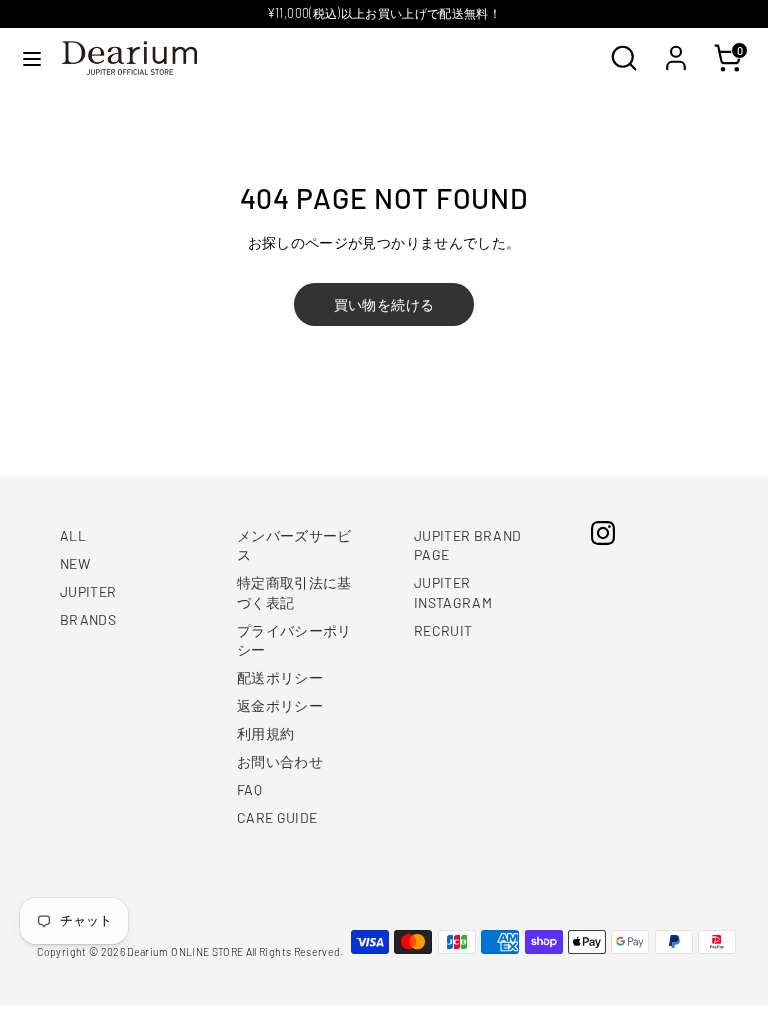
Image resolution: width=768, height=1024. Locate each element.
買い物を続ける (384, 304)
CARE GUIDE (277, 817)
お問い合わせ (280, 761)
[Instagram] (603, 533)
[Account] (676, 47)
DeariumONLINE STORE (185, 951)
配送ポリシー (280, 677)
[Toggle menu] (32, 58)
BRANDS (88, 619)
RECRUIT (443, 630)
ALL (73, 535)
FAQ (249, 789)
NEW (75, 563)
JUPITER (88, 591)
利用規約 (265, 733)
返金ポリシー (280, 705)
